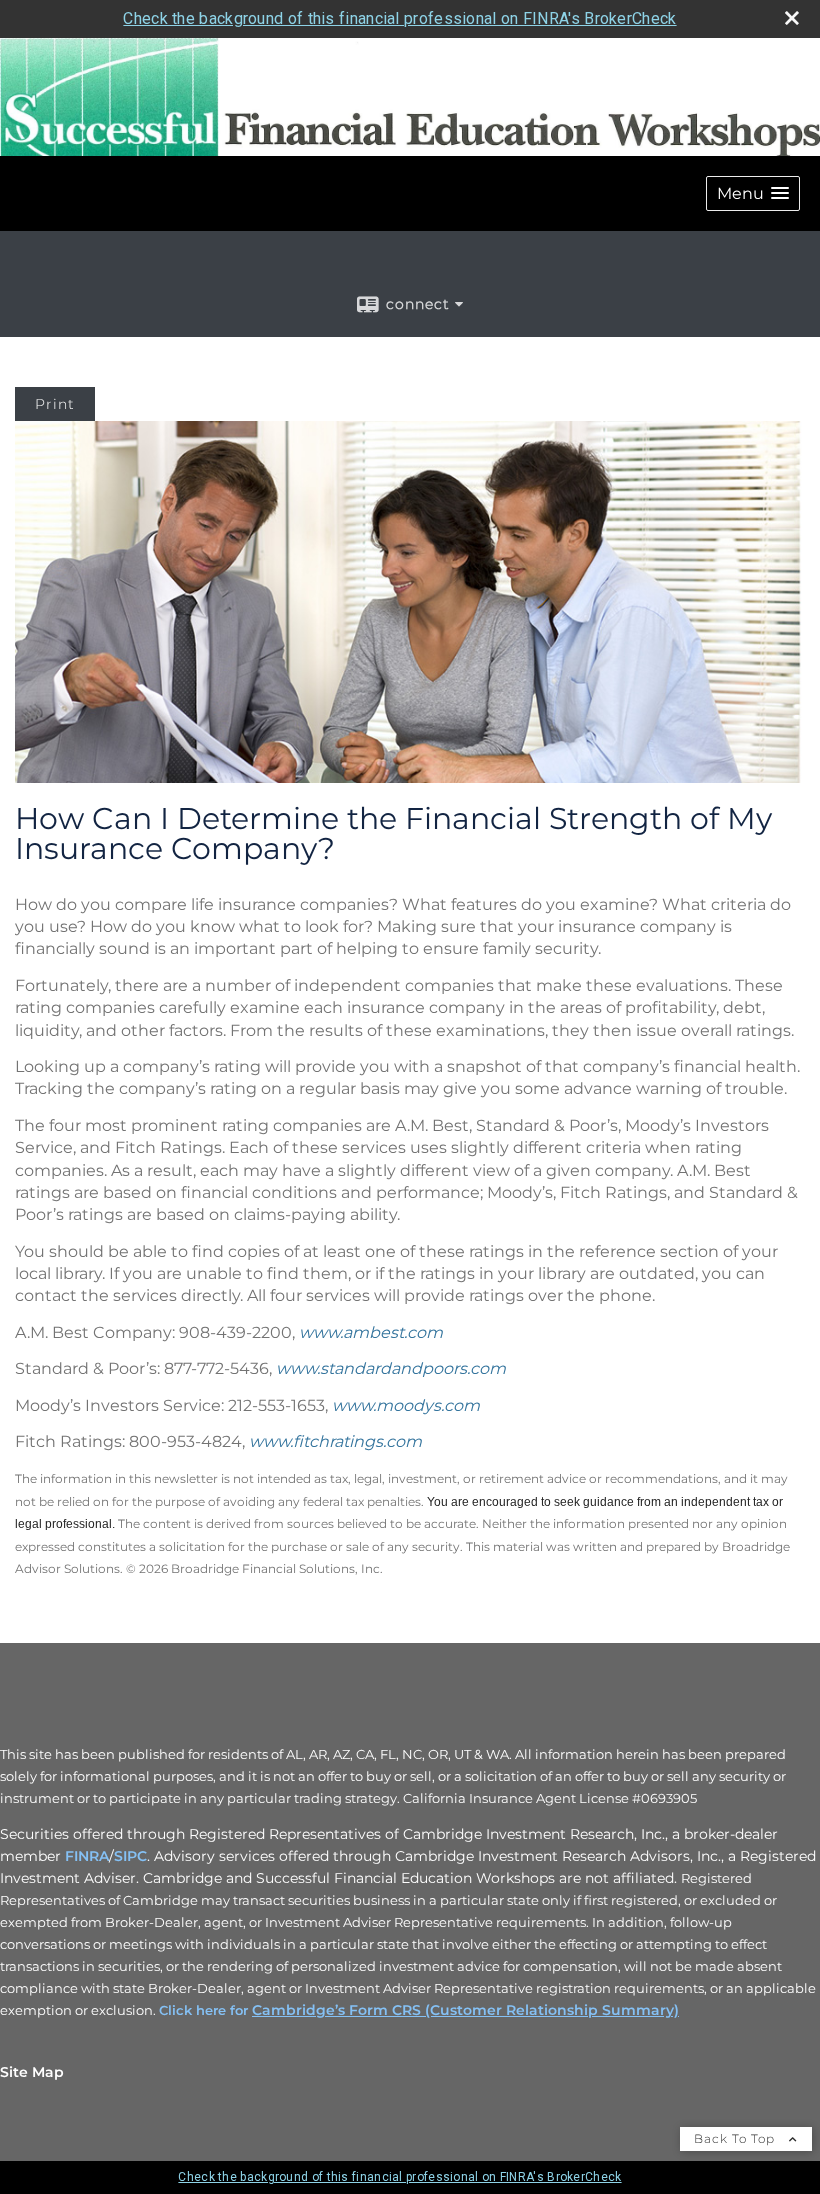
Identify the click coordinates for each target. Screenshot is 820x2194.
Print (55, 404)
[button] (753, 193)
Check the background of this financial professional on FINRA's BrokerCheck (399, 18)
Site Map (32, 2072)
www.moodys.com (406, 1405)
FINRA (87, 1856)
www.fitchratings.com (335, 1441)
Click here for (205, 2010)
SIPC (130, 1856)
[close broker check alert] (792, 18)
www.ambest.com (371, 1332)
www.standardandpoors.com (391, 1368)
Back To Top (736, 2138)
